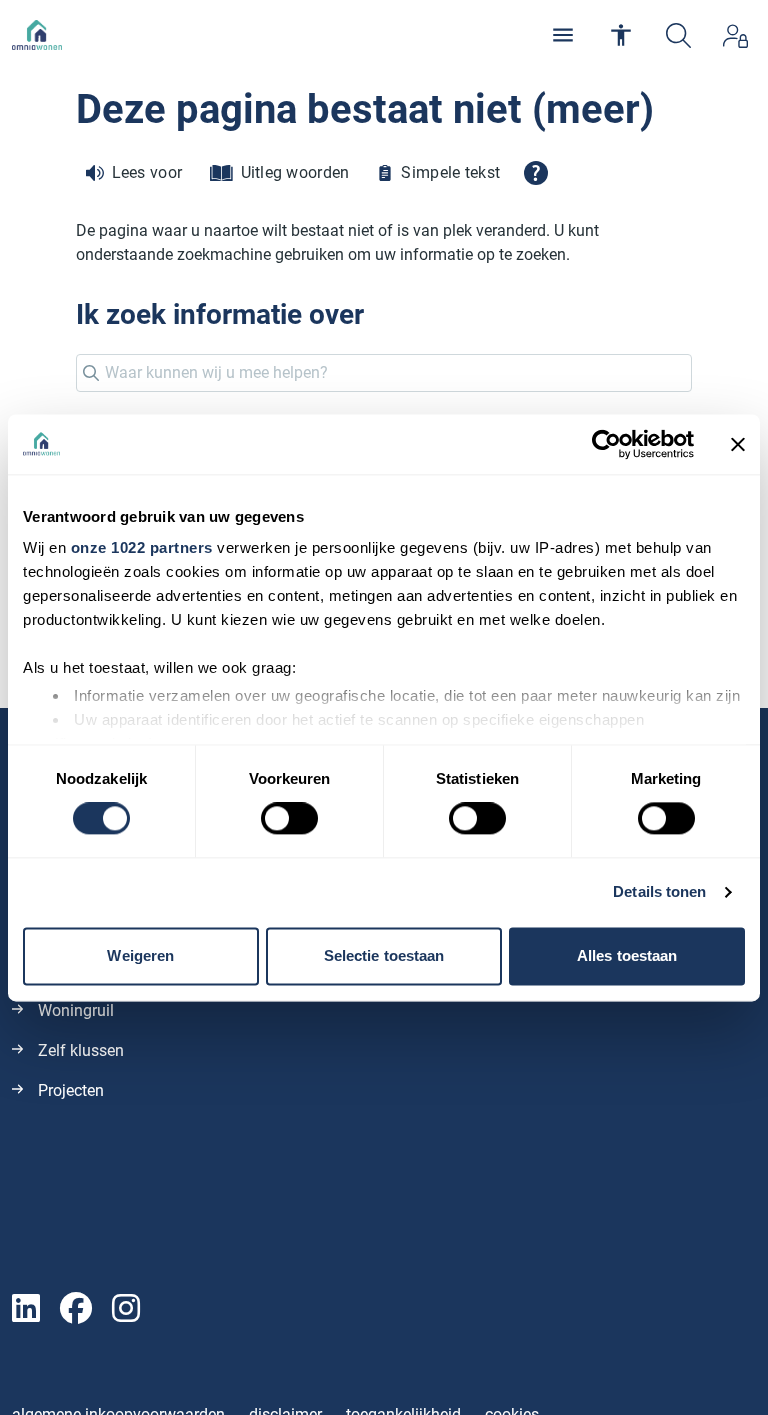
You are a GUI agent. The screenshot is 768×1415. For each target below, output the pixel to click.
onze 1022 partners (142, 547)
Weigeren (140, 955)
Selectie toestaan (384, 955)
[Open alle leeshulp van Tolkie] (536, 173)
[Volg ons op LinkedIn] (26, 1309)
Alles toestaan (627, 955)
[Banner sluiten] (738, 444)
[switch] (289, 819)
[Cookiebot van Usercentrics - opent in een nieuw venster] (606, 444)
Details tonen (659, 892)
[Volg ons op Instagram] (126, 1309)
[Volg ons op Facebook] (76, 1309)
